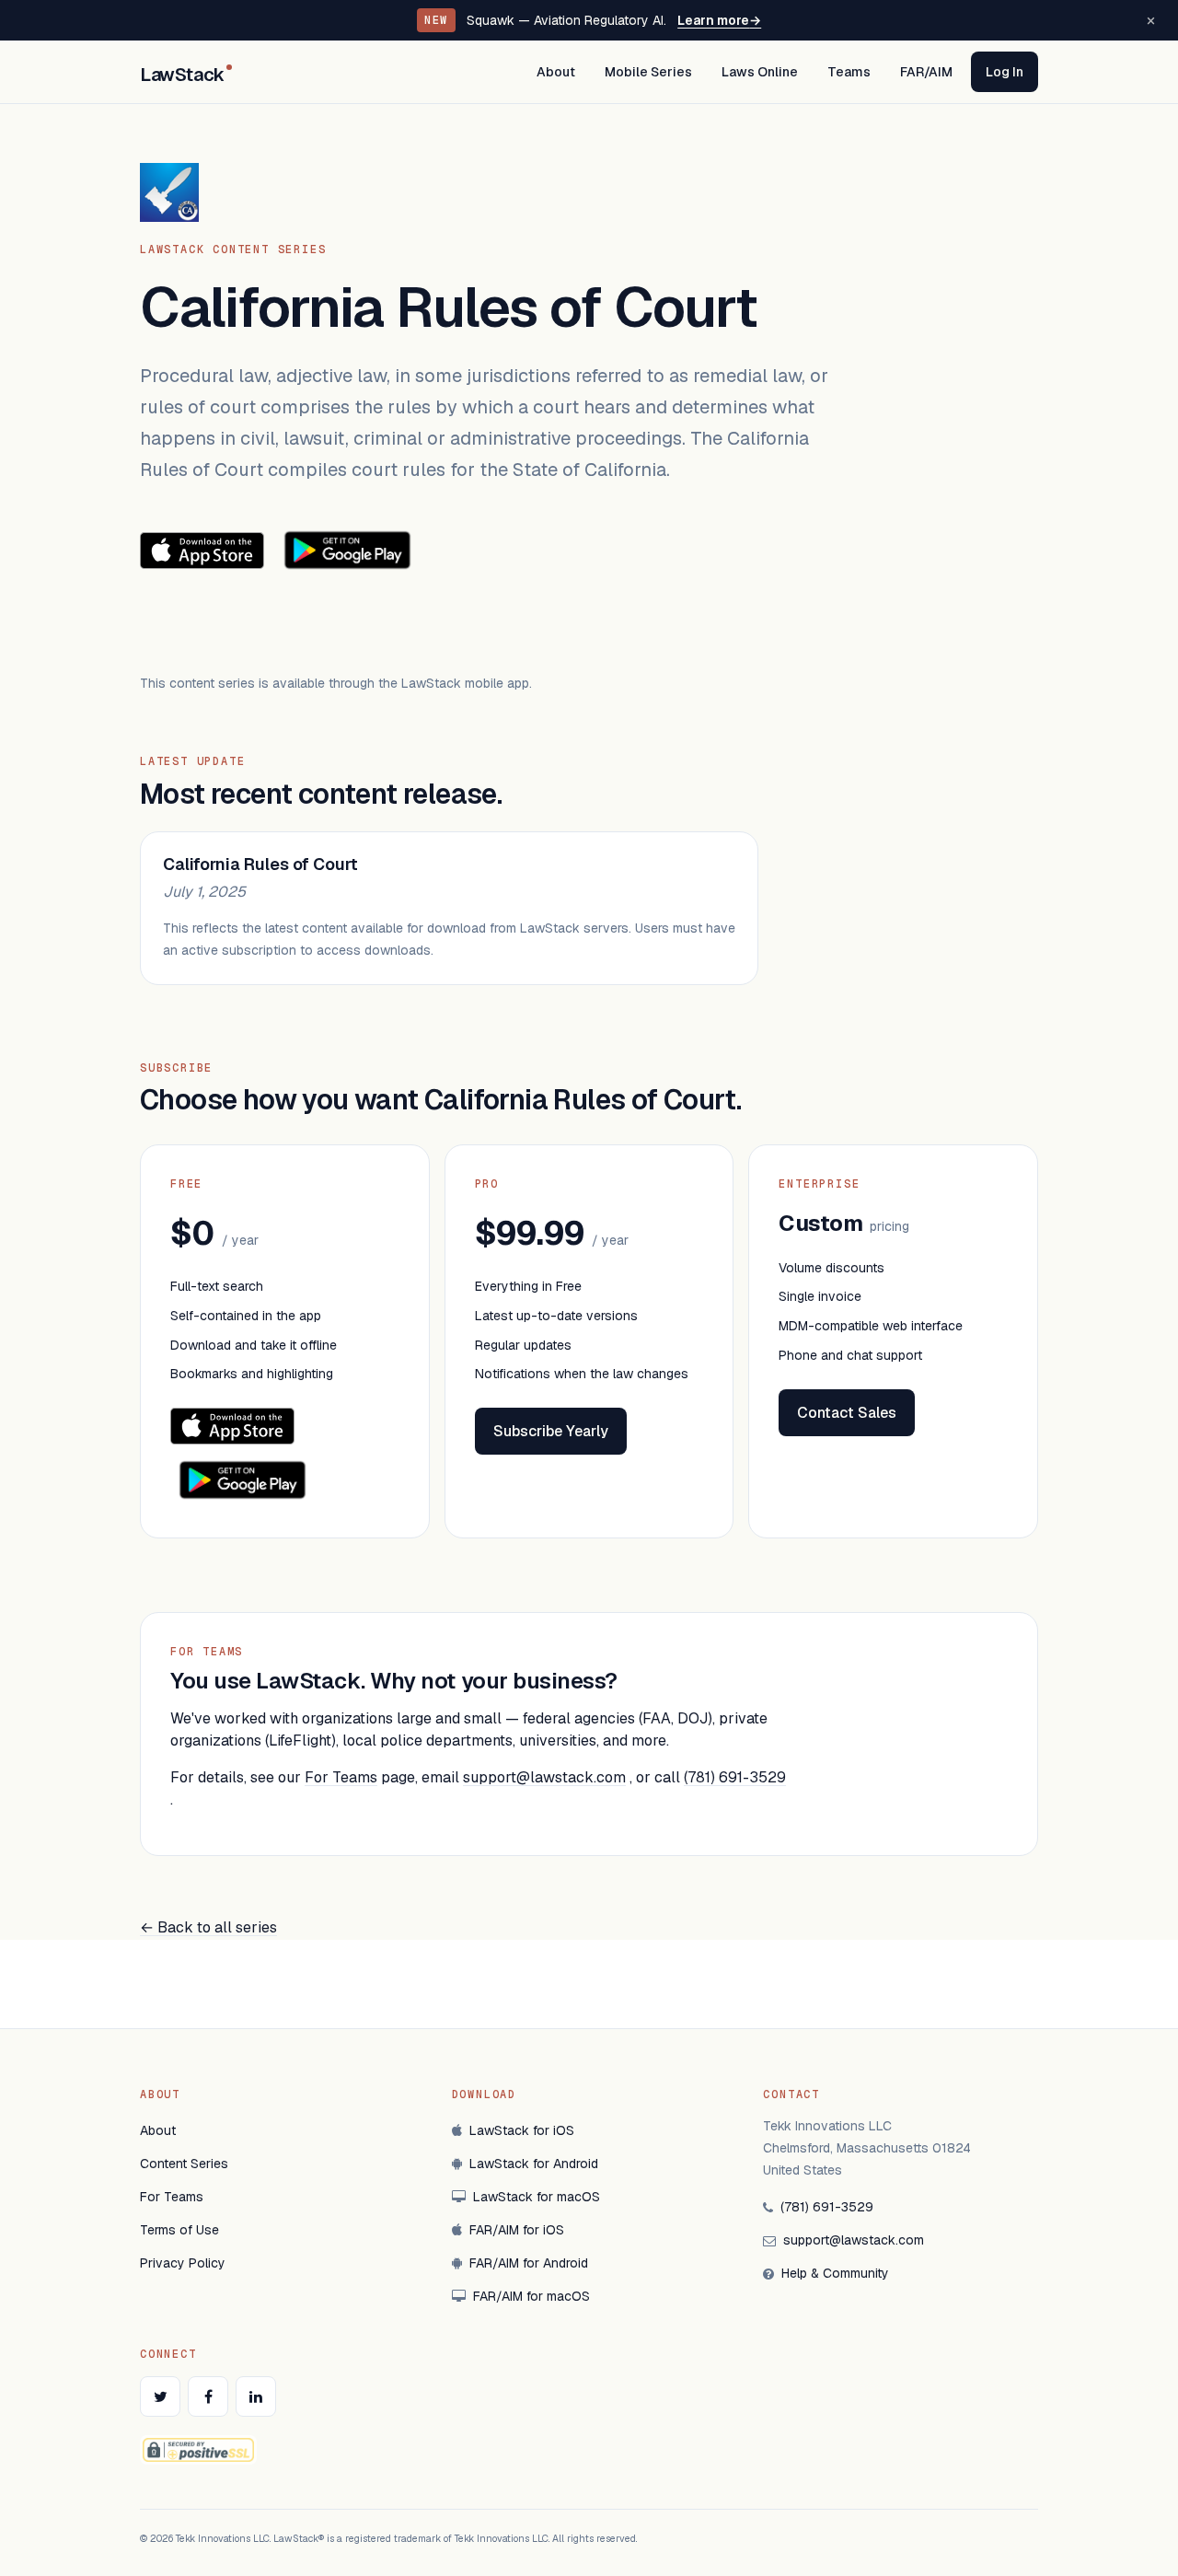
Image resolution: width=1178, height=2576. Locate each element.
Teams (849, 72)
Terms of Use (179, 2230)
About (556, 72)
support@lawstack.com (544, 1777)
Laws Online (760, 72)
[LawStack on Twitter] (160, 2396)
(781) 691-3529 (735, 1777)
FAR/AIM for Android (529, 2263)
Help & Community (835, 2273)
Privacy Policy (183, 2263)
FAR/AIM (926, 72)
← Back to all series (208, 1927)
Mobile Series (648, 72)
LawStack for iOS (522, 2130)
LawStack (182, 75)
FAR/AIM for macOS (531, 2296)
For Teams (341, 1777)
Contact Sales (847, 1413)
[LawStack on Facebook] (208, 2396)
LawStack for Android (534, 2164)
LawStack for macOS (537, 2197)
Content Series (184, 2164)
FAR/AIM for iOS (517, 2230)
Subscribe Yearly (551, 1431)
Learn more (719, 20)
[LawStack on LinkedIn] (256, 2396)
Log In (1005, 72)
